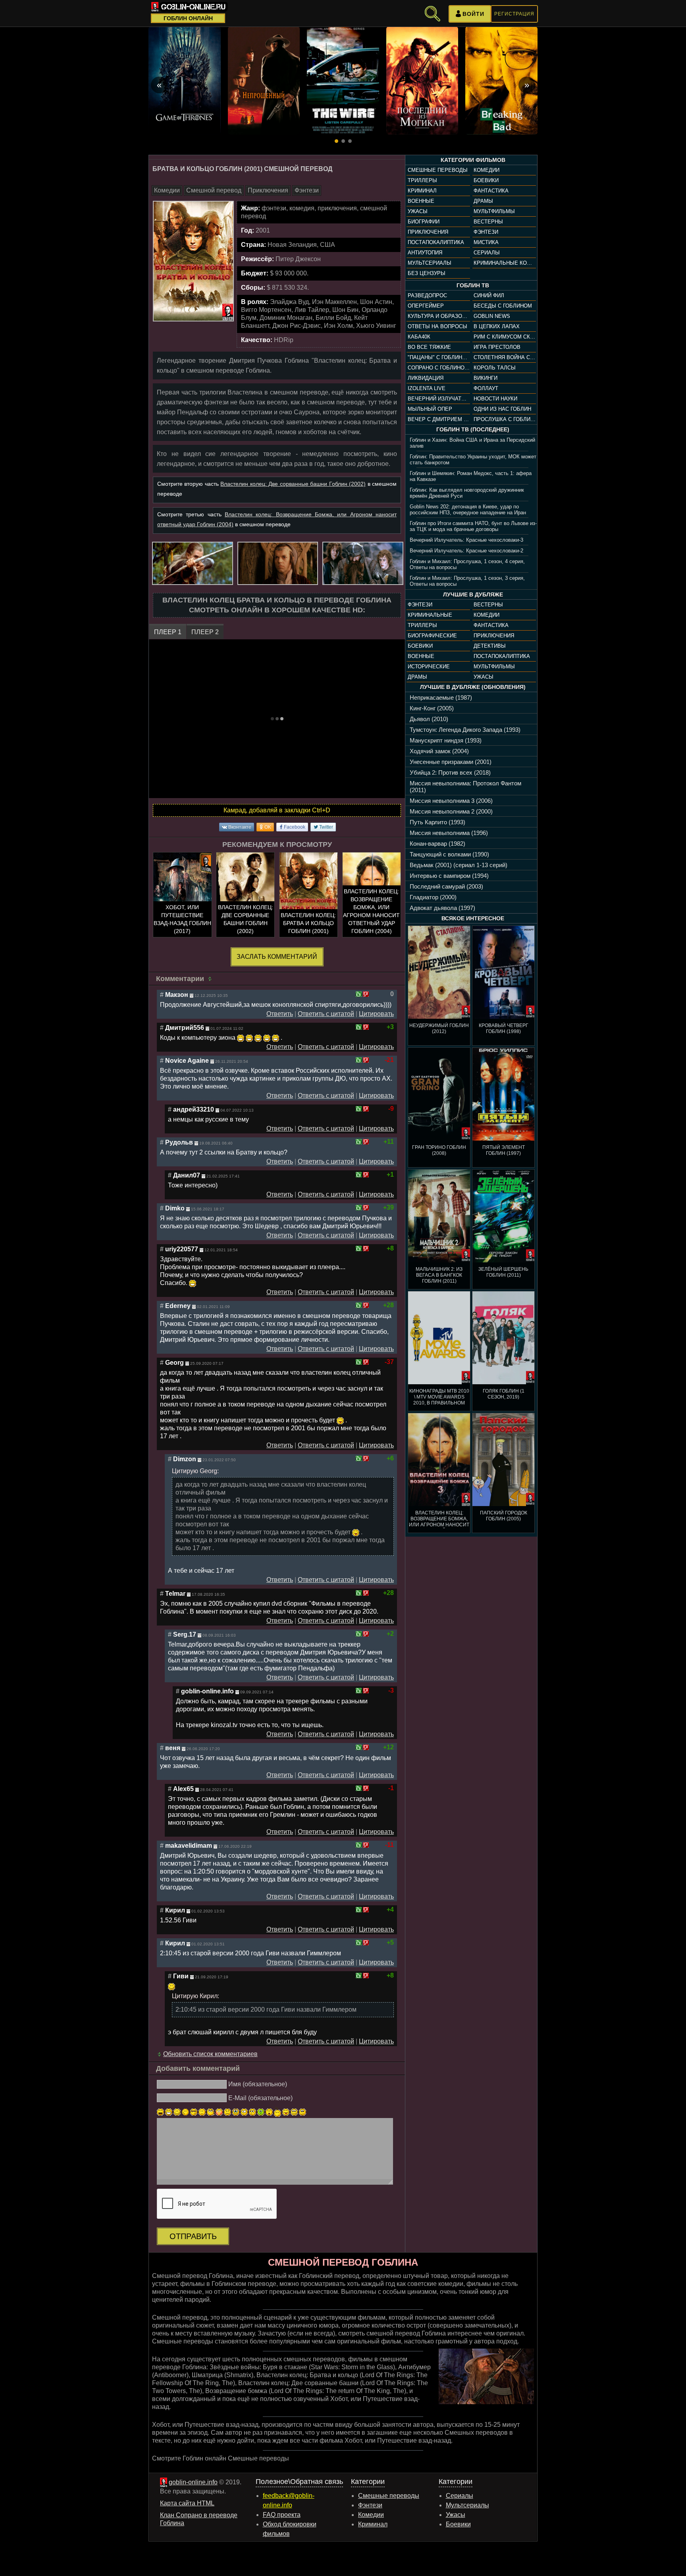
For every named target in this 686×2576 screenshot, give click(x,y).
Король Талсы (495, 368)
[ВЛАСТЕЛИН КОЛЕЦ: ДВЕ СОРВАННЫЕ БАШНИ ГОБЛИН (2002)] (245, 896)
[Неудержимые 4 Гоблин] (316, 81)
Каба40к (419, 337)
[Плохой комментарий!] (366, 994)
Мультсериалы (430, 263)
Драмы (483, 201)
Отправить (193, 2236)
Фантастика (491, 191)
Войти (473, 14)
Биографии (424, 222)
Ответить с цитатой (326, 1014)
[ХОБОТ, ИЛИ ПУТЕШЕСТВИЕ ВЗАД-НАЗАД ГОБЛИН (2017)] (182, 896)
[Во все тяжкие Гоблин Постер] (237, 81)
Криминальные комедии (505, 263)
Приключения (428, 232)
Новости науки (495, 399)
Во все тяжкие (429, 347)
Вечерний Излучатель (439, 399)
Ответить (280, 1014)
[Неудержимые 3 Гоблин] (475, 81)
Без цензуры (427, 273)
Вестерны (488, 222)
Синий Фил (489, 295)
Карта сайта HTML (187, 2503)
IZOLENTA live (427, 388)
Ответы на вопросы (437, 326)
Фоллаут (486, 388)
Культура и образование (439, 316)
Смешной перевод (214, 190)
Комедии (487, 170)
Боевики (486, 180)
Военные (421, 201)
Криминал (422, 191)
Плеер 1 (168, 632)
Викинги (486, 378)
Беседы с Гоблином (503, 306)
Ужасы (418, 211)
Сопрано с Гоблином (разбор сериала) (439, 368)
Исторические (429, 667)
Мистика (486, 242)
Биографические (432, 636)
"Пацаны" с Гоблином (439, 357)
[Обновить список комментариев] (211, 979)
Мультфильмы (494, 211)
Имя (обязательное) (258, 2084)
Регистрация (514, 14)
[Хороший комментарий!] (359, 994)
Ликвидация (426, 378)
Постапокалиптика (436, 242)
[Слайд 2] (343, 141)
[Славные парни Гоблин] (396, 81)
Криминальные (430, 615)
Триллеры (422, 180)
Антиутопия (425, 253)
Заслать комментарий (277, 957)
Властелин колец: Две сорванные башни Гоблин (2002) (293, 484)
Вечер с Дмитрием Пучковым (439, 419)
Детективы (490, 646)
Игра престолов (497, 347)
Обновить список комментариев (210, 2054)
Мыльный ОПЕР (430, 409)
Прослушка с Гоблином (505, 419)
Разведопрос (427, 295)
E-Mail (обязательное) (260, 2098)
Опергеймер (426, 306)
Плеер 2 (205, 632)
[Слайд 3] (350, 141)
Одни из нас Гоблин (502, 409)
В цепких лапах (497, 326)
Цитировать (376, 1014)
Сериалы (487, 253)
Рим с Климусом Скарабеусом (505, 337)
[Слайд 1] (336, 141)
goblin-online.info (193, 2482)
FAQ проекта (282, 2515)
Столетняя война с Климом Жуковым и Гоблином (505, 357)
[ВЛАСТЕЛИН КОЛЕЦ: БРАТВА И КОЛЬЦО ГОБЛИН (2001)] (308, 896)
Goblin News (492, 316)
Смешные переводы (438, 170)
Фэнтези (486, 232)
